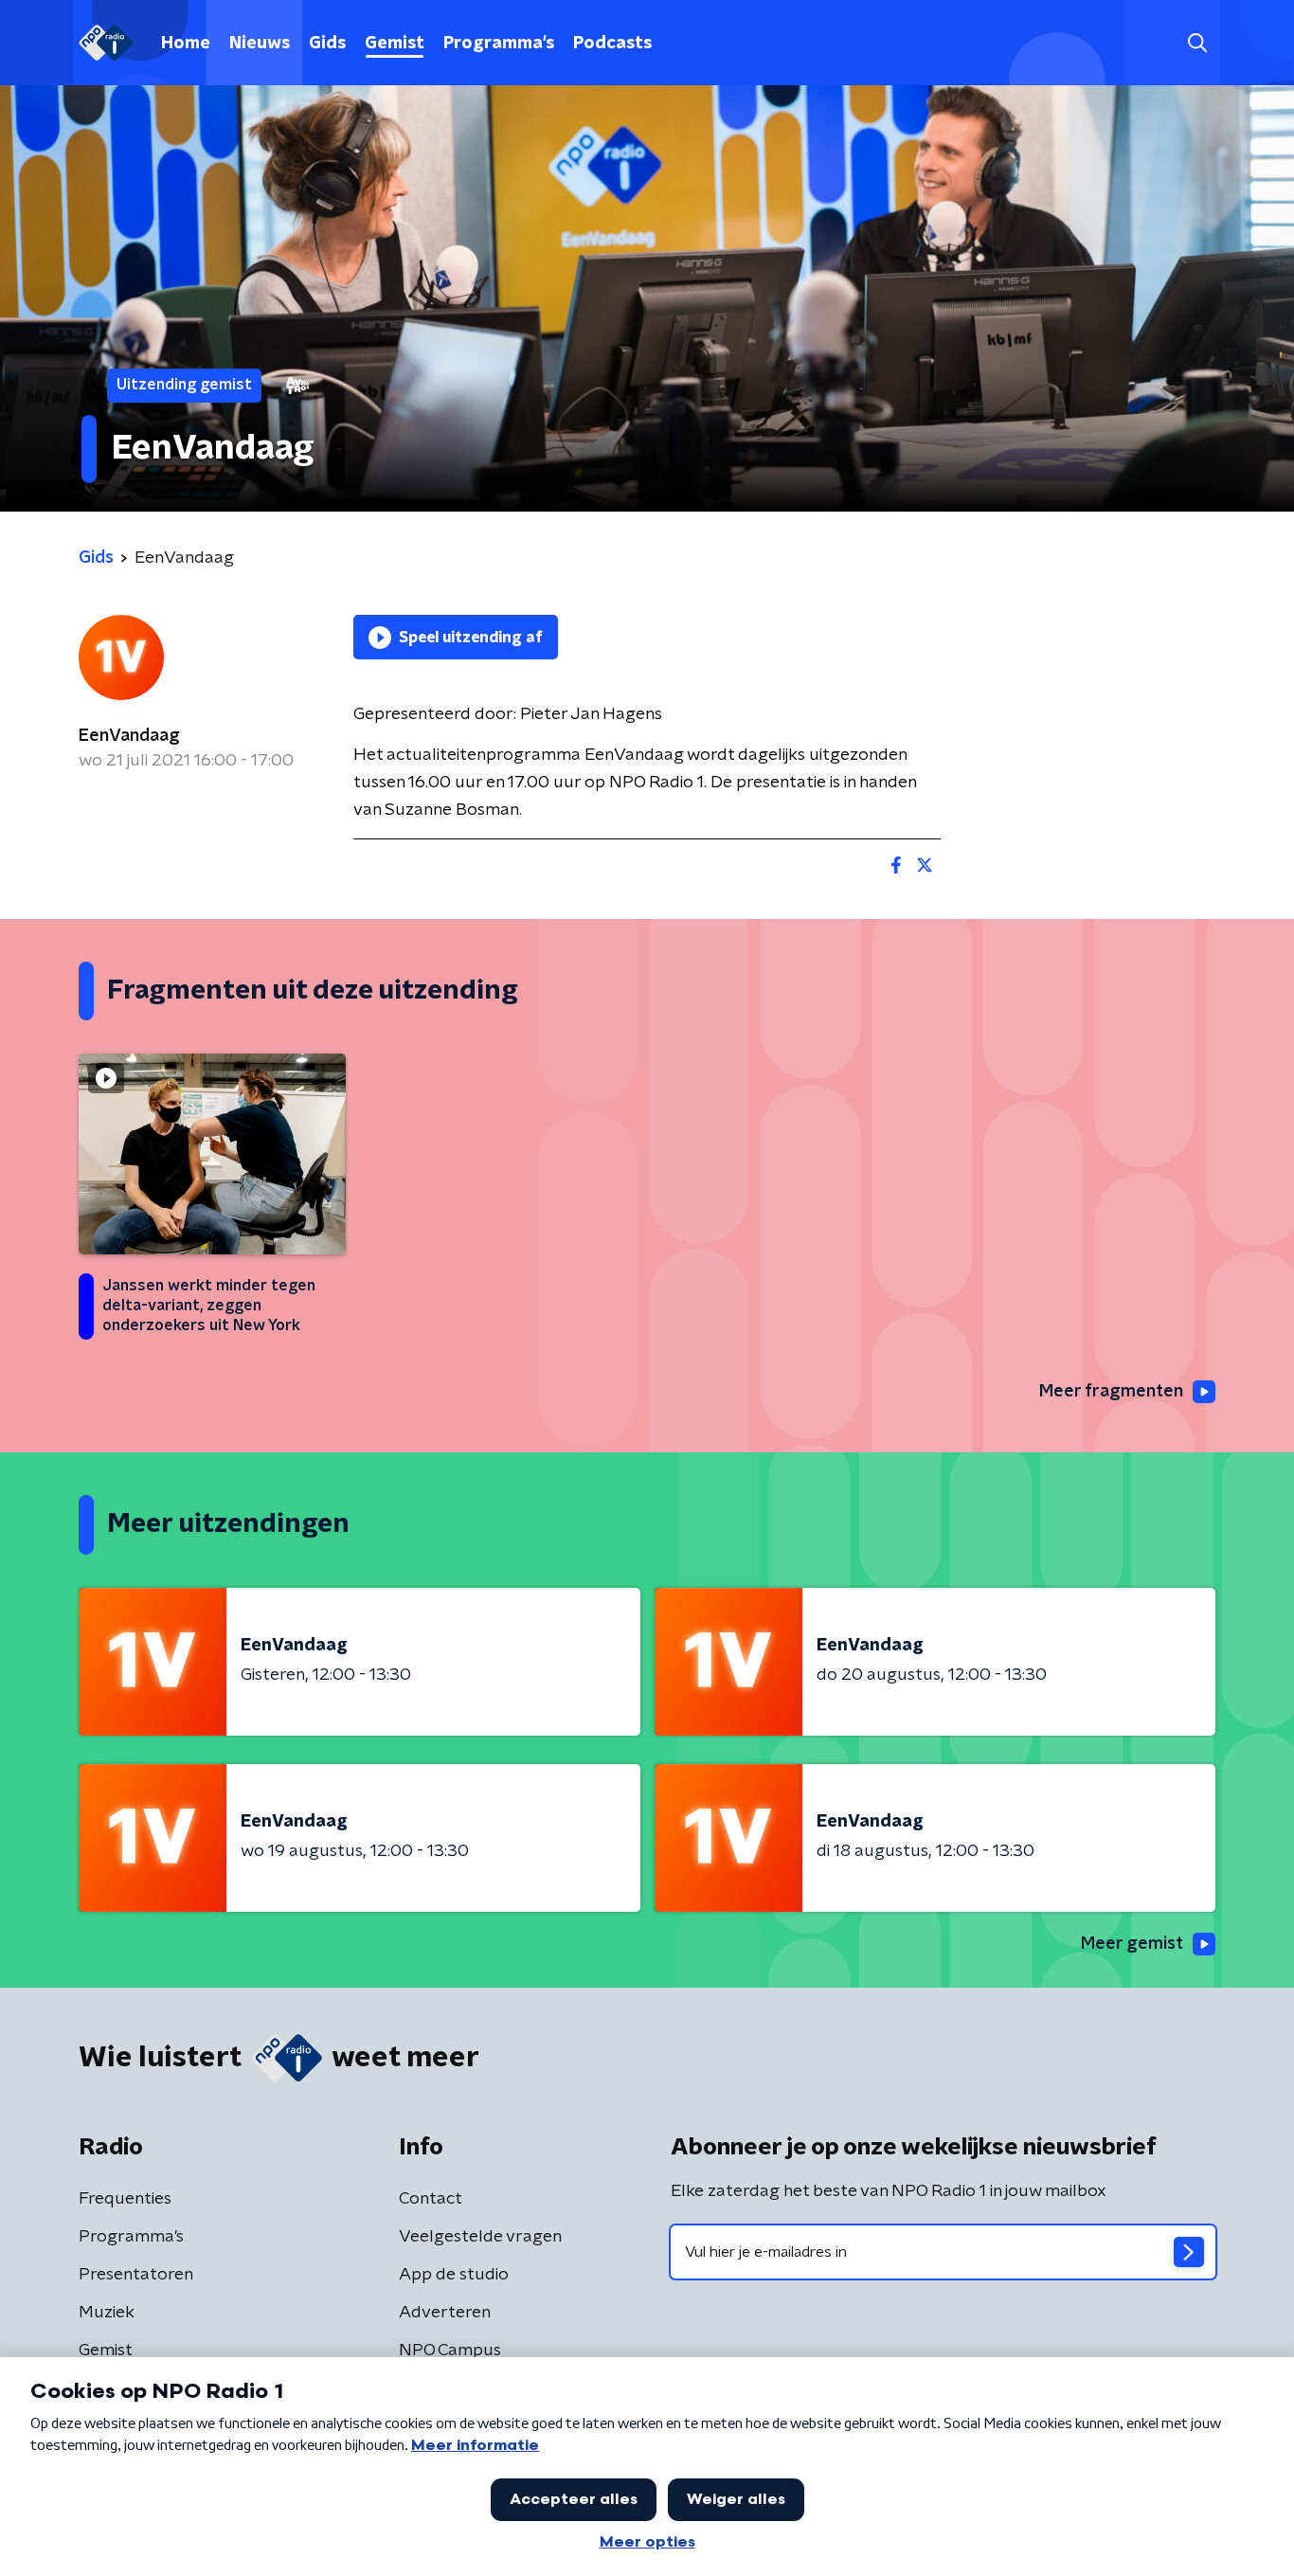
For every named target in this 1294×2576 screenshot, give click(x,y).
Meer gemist (1132, 1944)
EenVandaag (129, 736)
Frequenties (125, 2199)
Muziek (107, 2313)
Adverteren (445, 2313)
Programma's (499, 44)
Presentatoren (136, 2275)
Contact (431, 2199)
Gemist (395, 44)
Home (186, 44)
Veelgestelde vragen (480, 2237)
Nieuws (260, 44)
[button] (1197, 43)
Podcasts (612, 44)
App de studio (454, 2275)
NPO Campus (450, 2351)
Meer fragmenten (1111, 1392)
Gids (327, 44)
